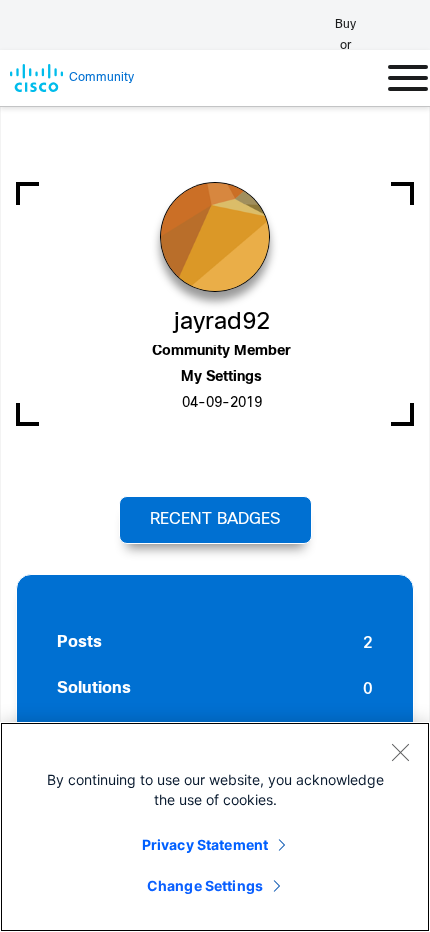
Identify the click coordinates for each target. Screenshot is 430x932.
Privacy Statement (205, 844)
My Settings (221, 377)
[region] (215, 827)
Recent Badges (215, 519)
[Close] (400, 752)
